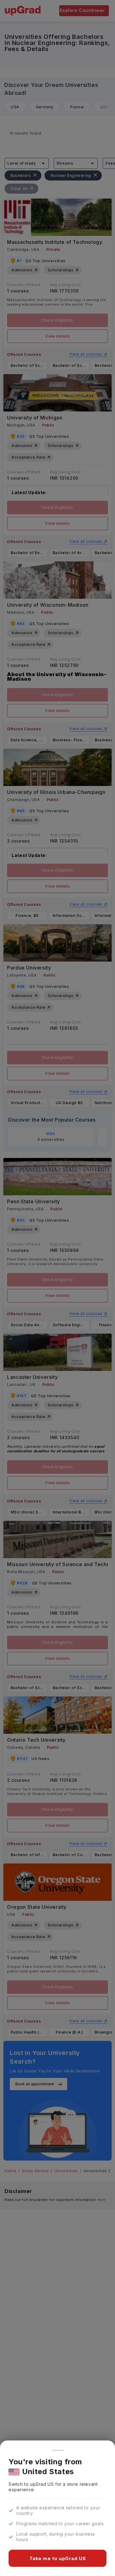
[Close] (58, 2450)
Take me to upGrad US (58, 2558)
